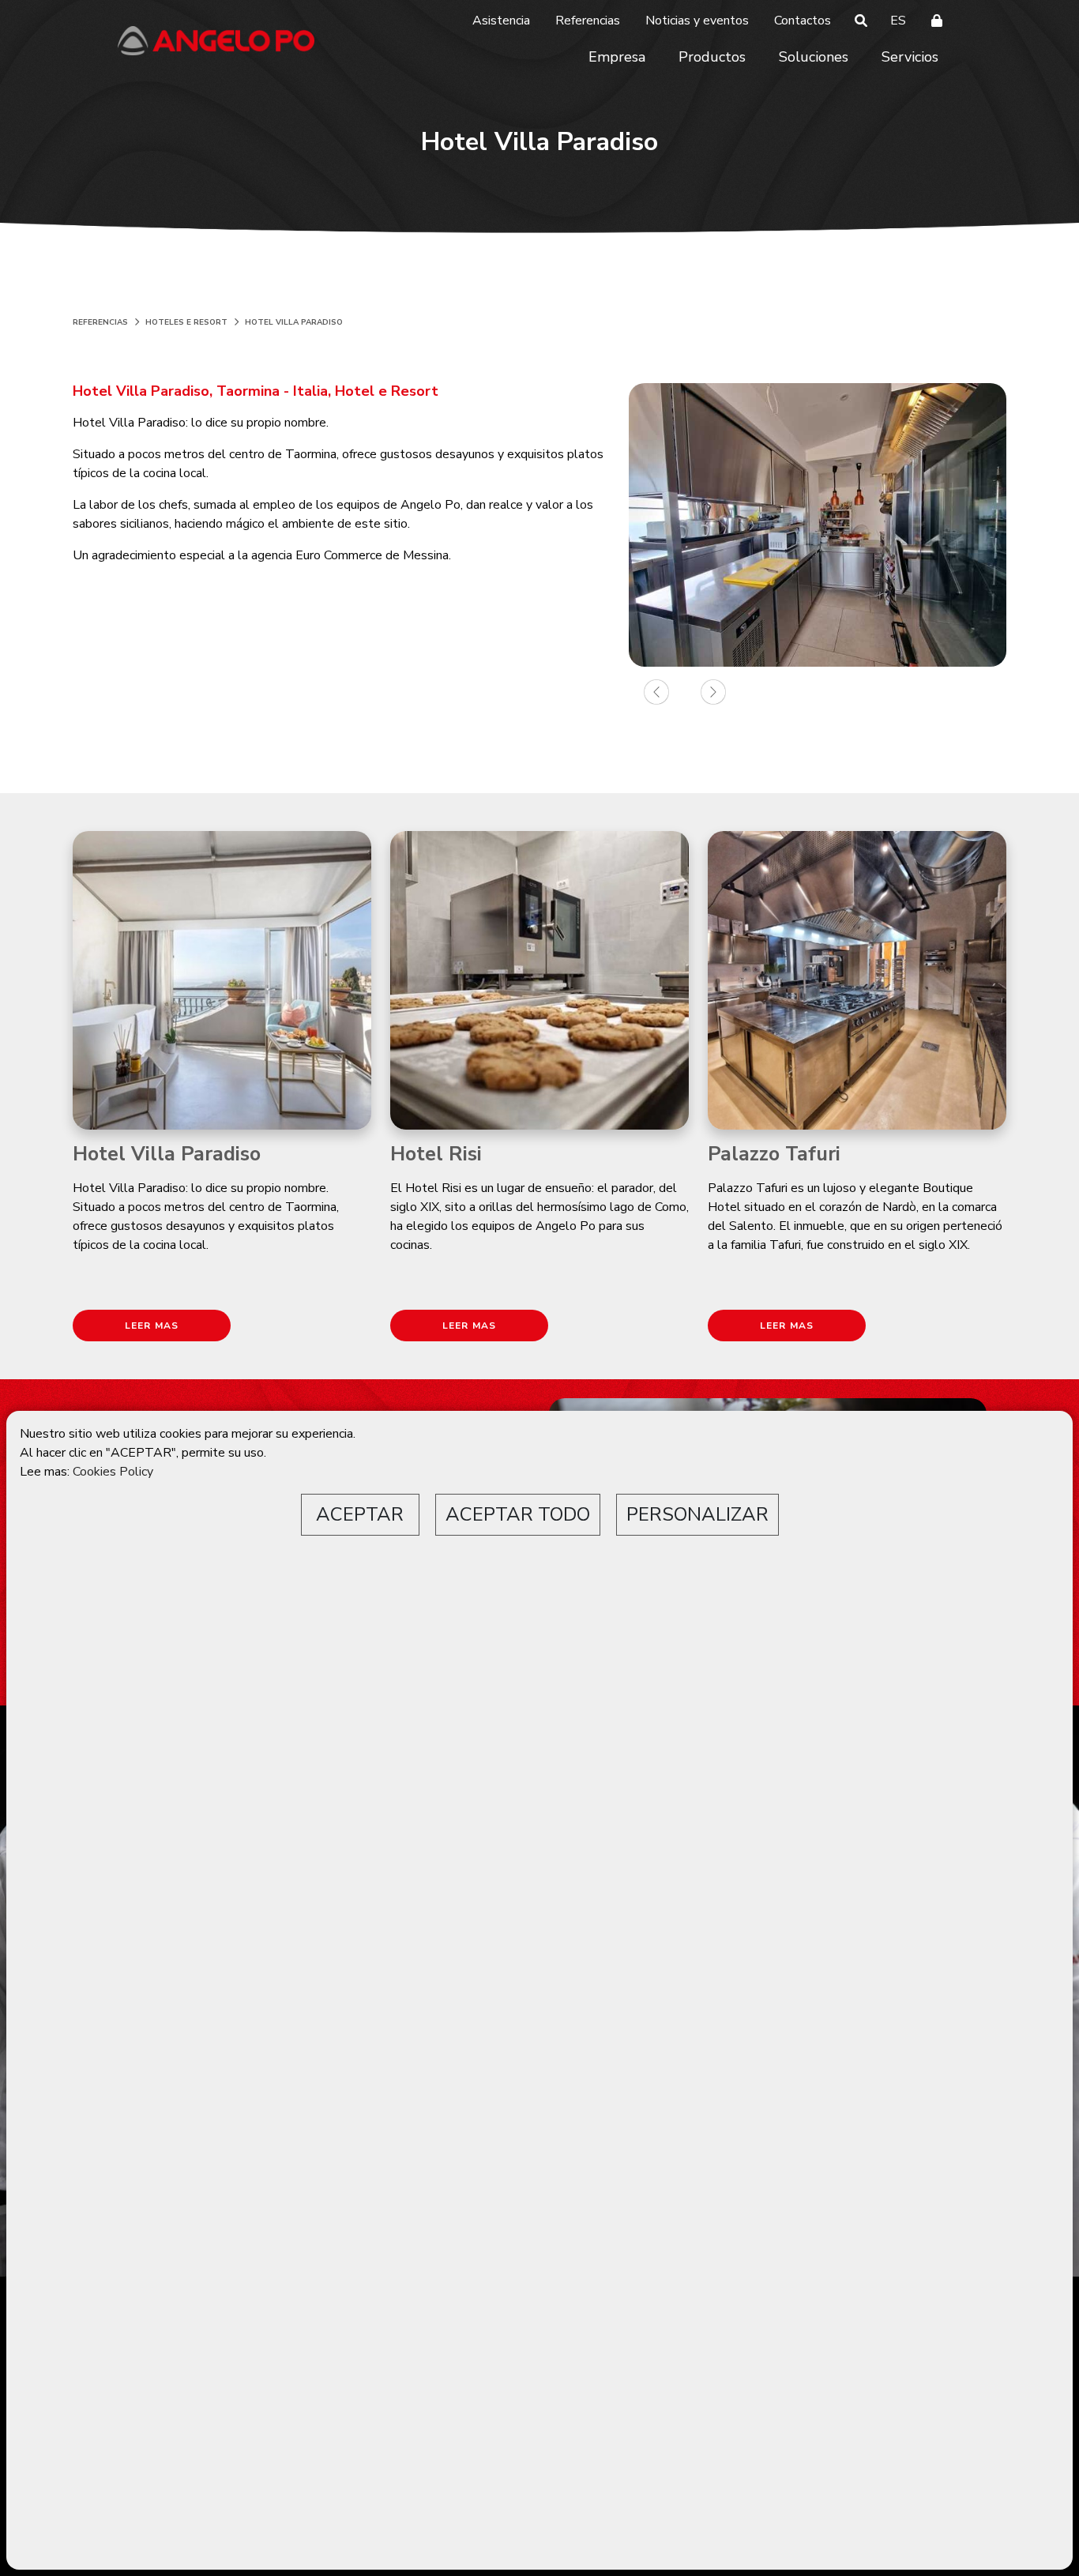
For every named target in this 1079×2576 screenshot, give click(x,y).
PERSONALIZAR (697, 1514)
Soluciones (814, 57)
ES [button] (898, 21)
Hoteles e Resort (186, 322)
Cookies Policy (113, 1472)
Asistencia (501, 21)
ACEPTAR (360, 1514)
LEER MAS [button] (152, 1326)
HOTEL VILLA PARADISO (294, 322)
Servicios (910, 57)
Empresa (617, 57)
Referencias (588, 21)
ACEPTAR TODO (518, 1514)
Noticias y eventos (697, 21)
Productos (712, 57)
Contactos (803, 21)
